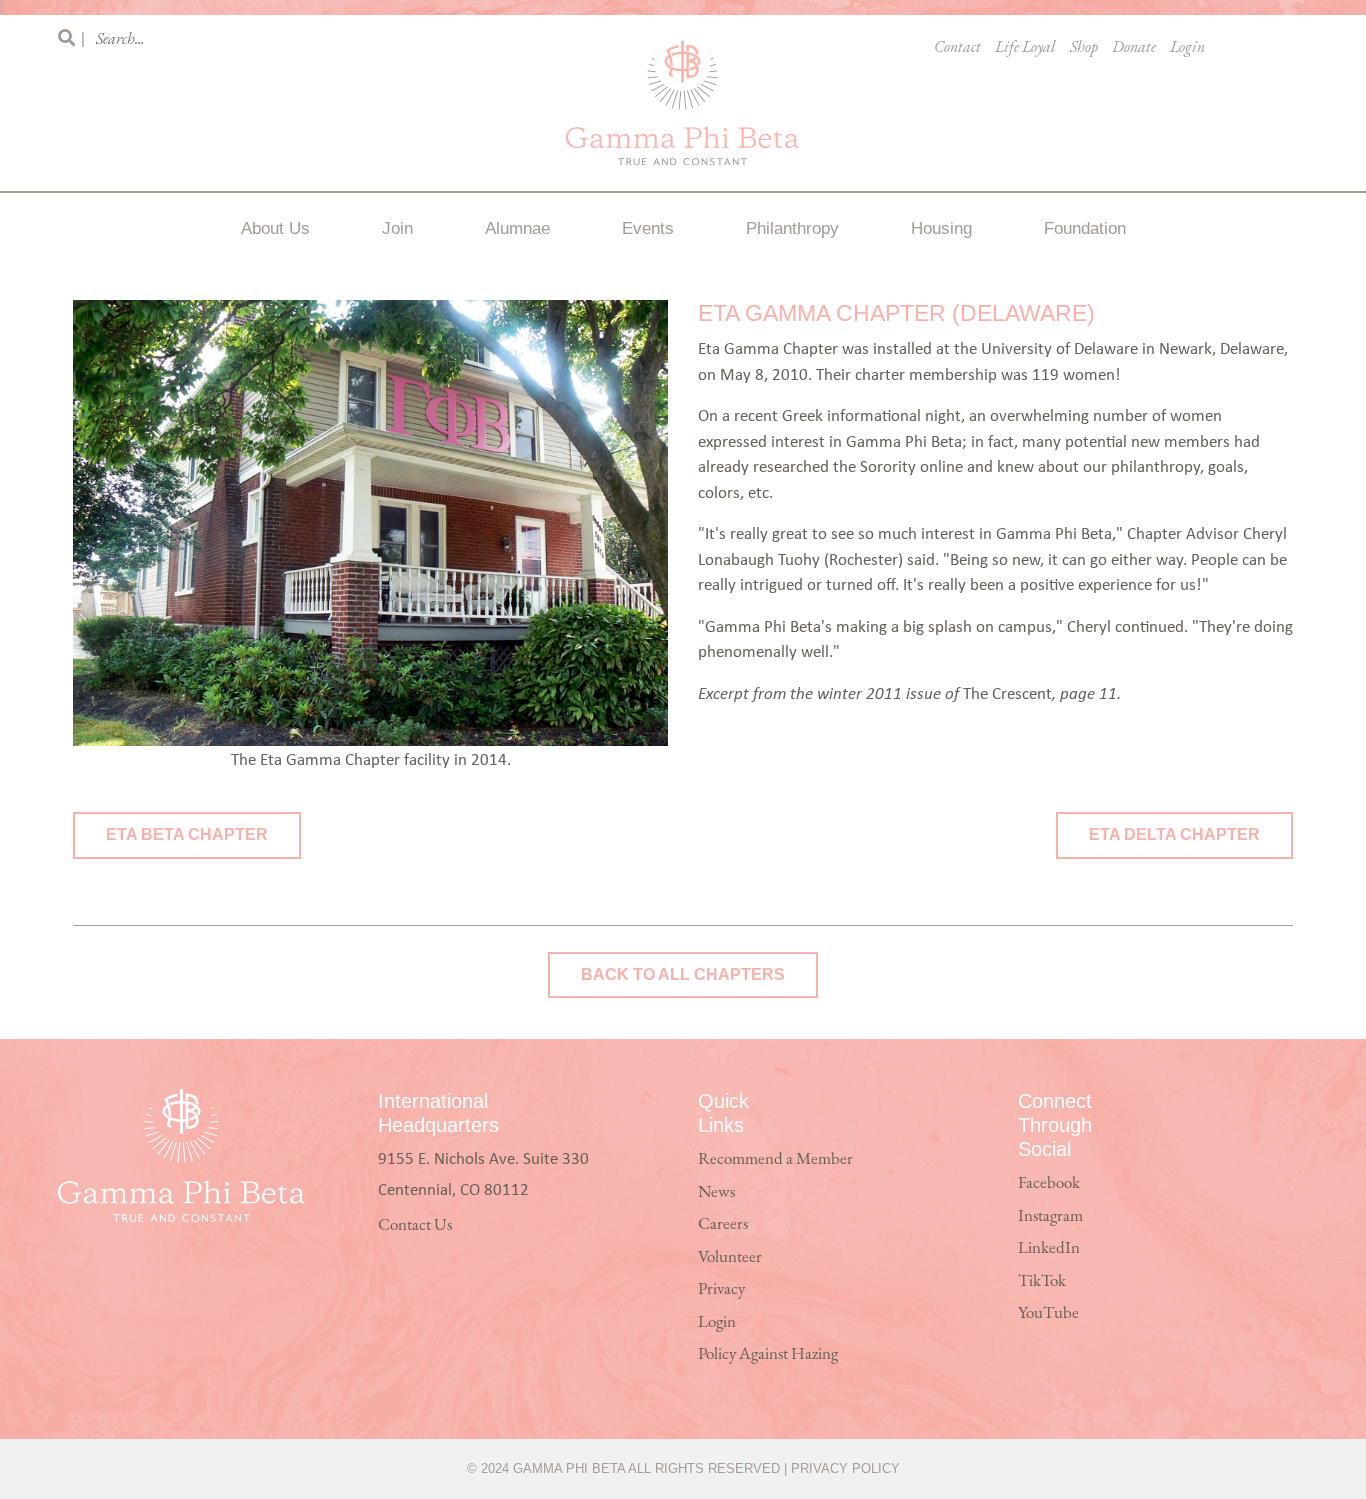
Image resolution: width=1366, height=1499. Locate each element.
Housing (941, 228)
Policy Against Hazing (768, 1354)
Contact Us (415, 1225)
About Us (275, 228)
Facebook (1049, 1183)
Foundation (1085, 228)
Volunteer (730, 1257)
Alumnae (517, 228)
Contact (957, 48)
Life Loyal (1025, 48)
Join (397, 228)
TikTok (1042, 1281)
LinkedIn (1049, 1248)
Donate (1134, 48)
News (716, 1192)
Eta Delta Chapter (1174, 834)
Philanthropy (792, 228)
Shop (1084, 48)
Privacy (721, 1289)
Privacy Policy (845, 1468)
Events (648, 228)
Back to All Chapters (683, 974)
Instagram (1050, 1216)
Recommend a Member (775, 1159)
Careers (723, 1224)
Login (1187, 48)
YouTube (1048, 1313)
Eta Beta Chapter (187, 834)
